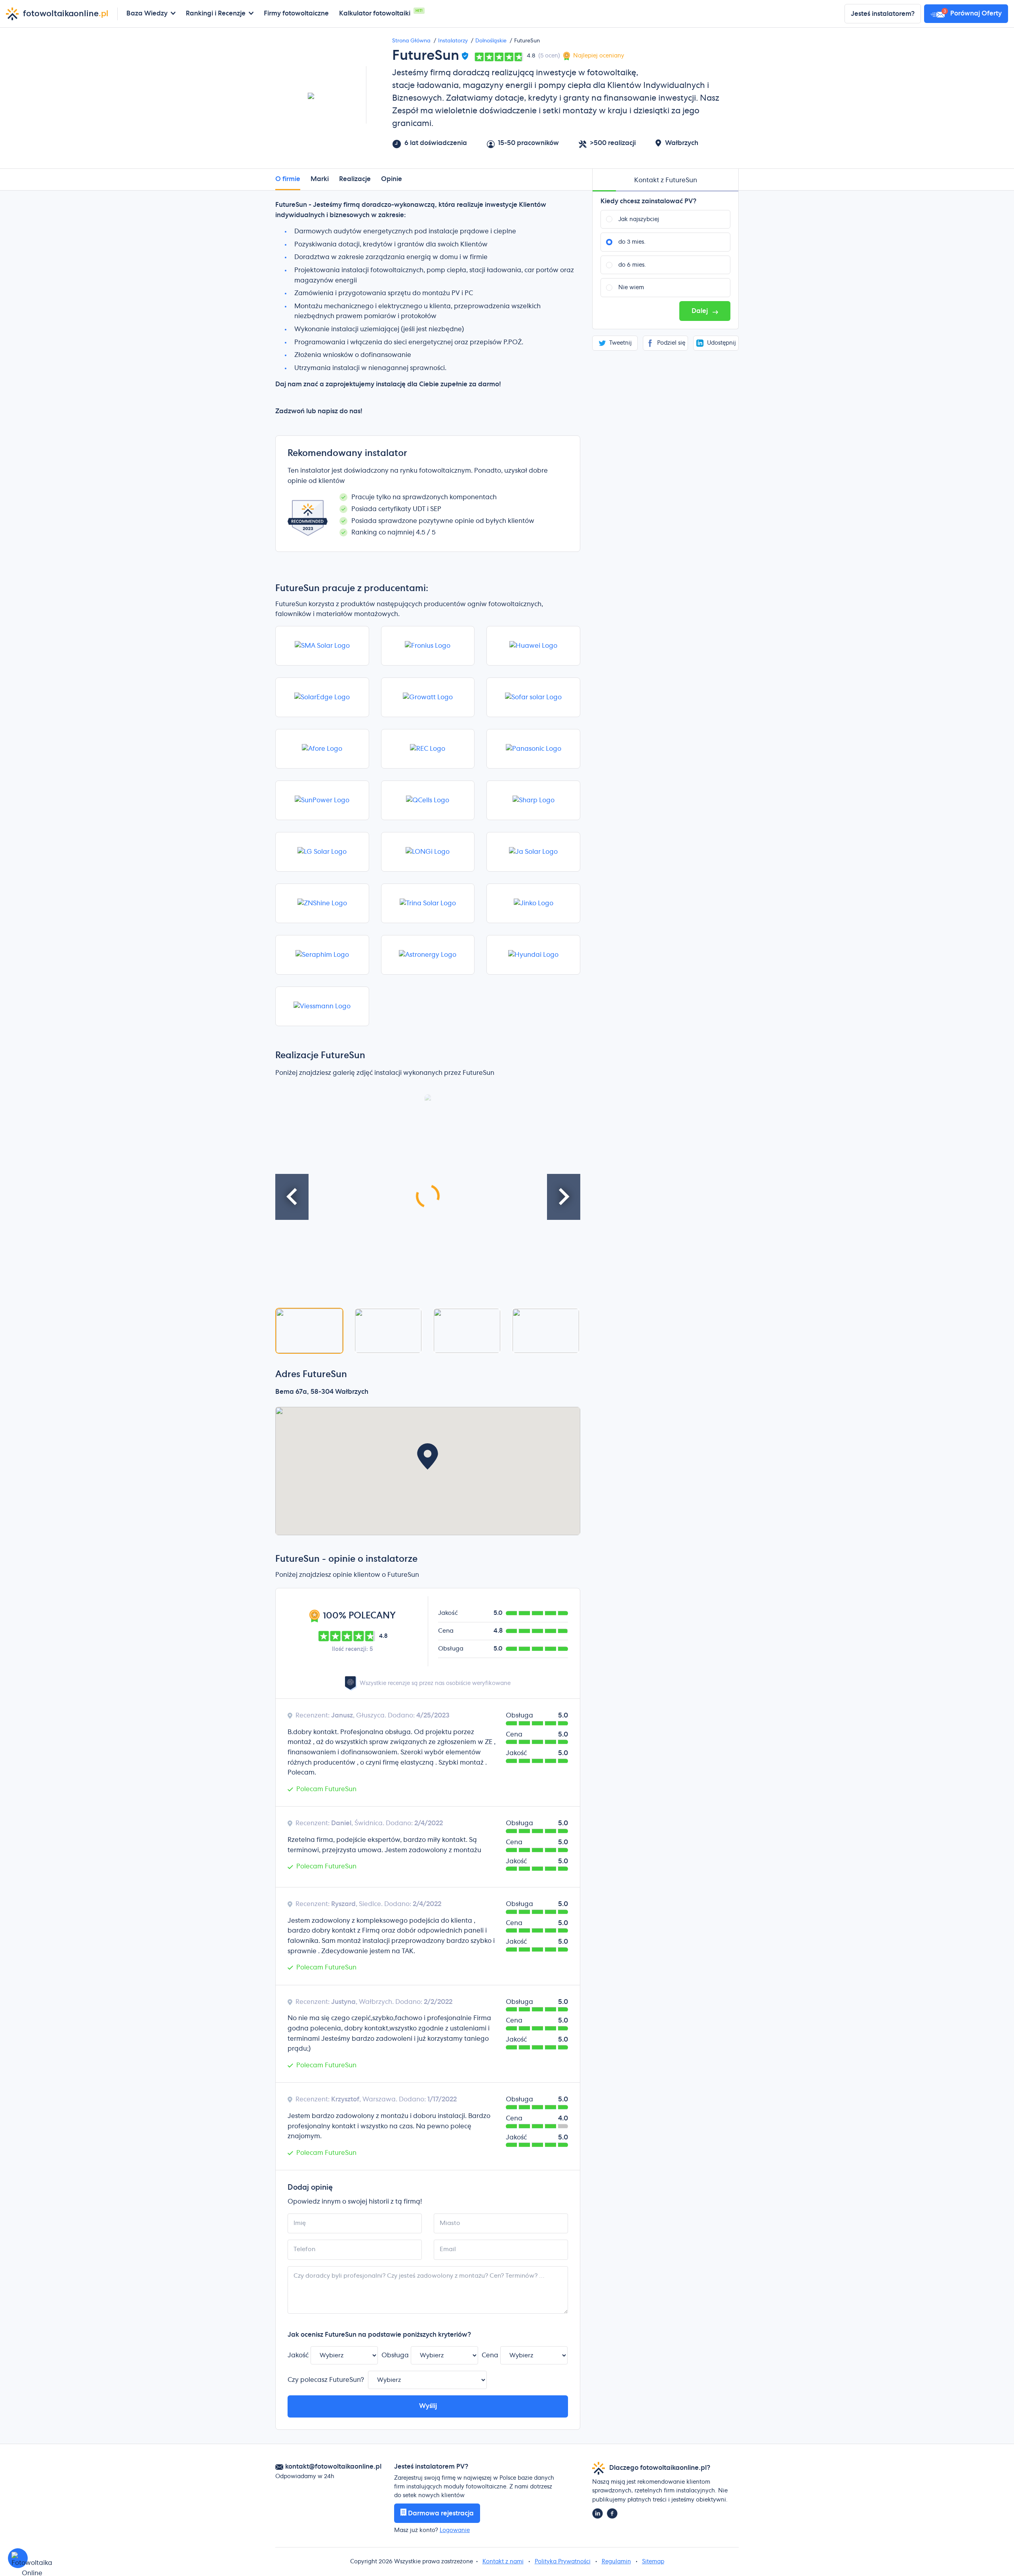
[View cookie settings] (18, 2558)
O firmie (288, 179)
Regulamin (616, 2562)
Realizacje (355, 179)
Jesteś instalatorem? (883, 14)
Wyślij (428, 2406)
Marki (320, 179)
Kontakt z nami (503, 2562)
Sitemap (653, 2562)
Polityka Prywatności (563, 2562)
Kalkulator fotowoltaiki (375, 13)
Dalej (700, 311)
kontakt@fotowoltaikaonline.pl (333, 2467)
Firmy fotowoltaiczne (296, 13)
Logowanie (455, 2530)
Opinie (392, 179)
